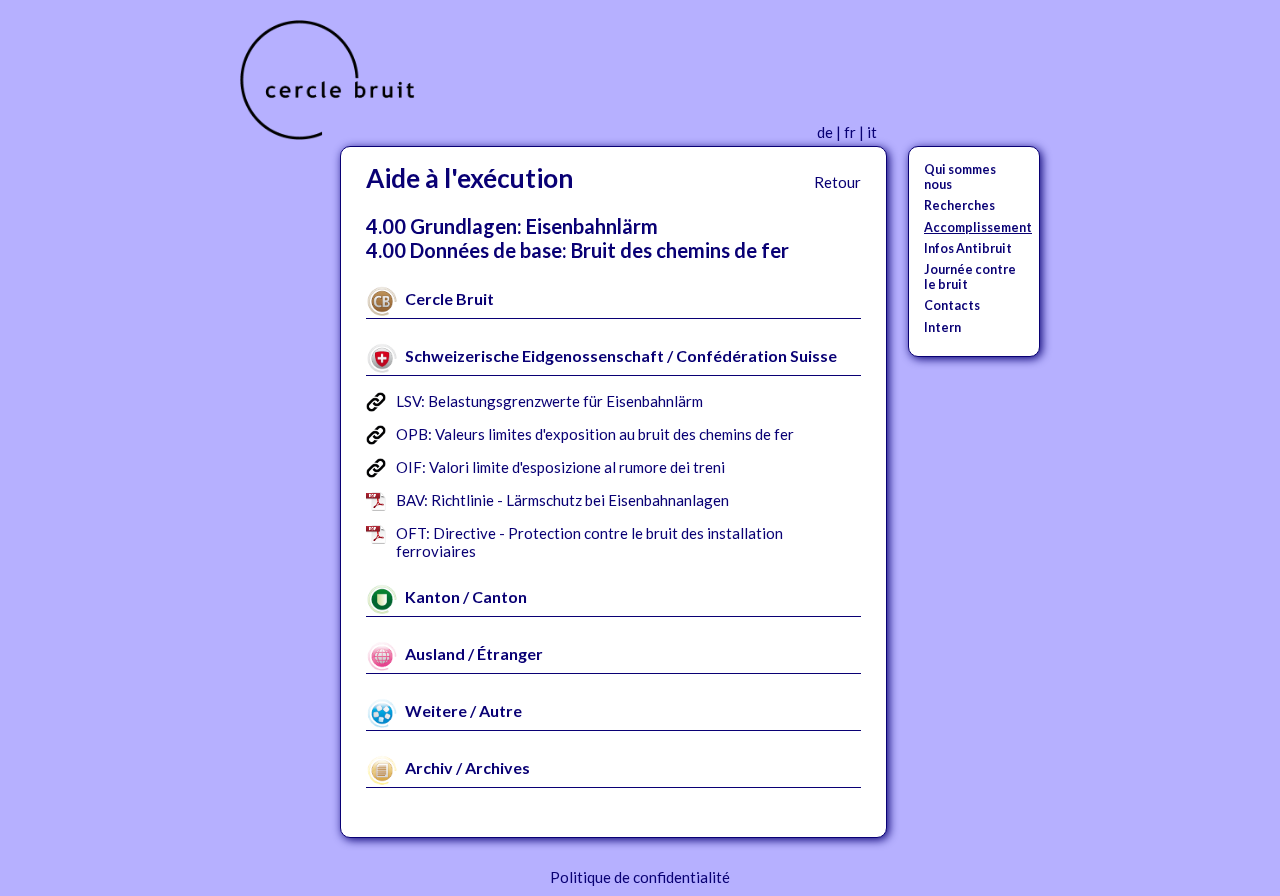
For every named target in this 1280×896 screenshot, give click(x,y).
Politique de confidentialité (640, 877)
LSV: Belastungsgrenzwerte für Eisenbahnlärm (549, 401)
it (872, 132)
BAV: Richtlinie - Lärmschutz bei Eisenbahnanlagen (562, 500)
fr (850, 132)
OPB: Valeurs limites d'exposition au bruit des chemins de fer (595, 434)
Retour (837, 182)
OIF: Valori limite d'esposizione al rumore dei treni (560, 467)
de (825, 132)
